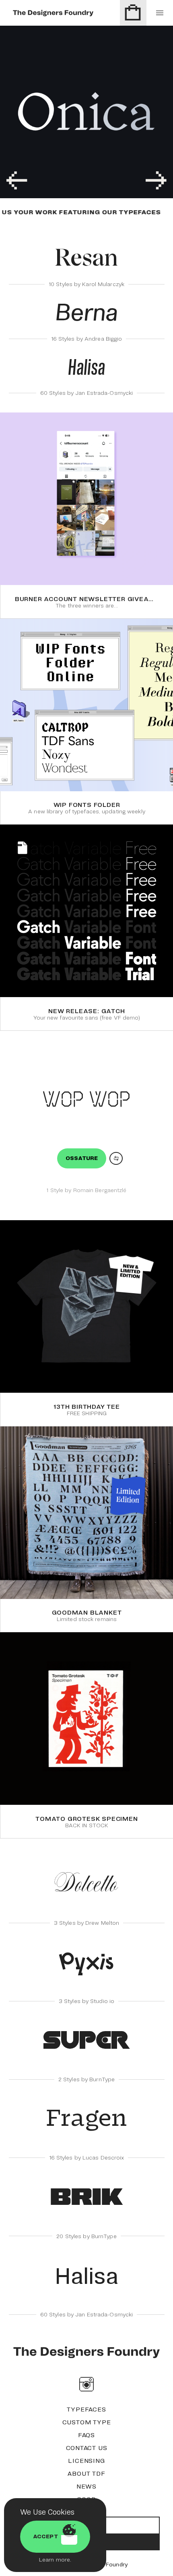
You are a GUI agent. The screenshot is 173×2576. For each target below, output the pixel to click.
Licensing (86, 2460)
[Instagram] (86, 2384)
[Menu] (160, 13)
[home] (86, 2352)
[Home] (53, 13)
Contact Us (87, 2448)
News (86, 2486)
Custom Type (87, 2422)
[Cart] (133, 13)
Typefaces (86, 2409)
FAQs (86, 2435)
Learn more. (55, 2560)
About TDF (86, 2473)
